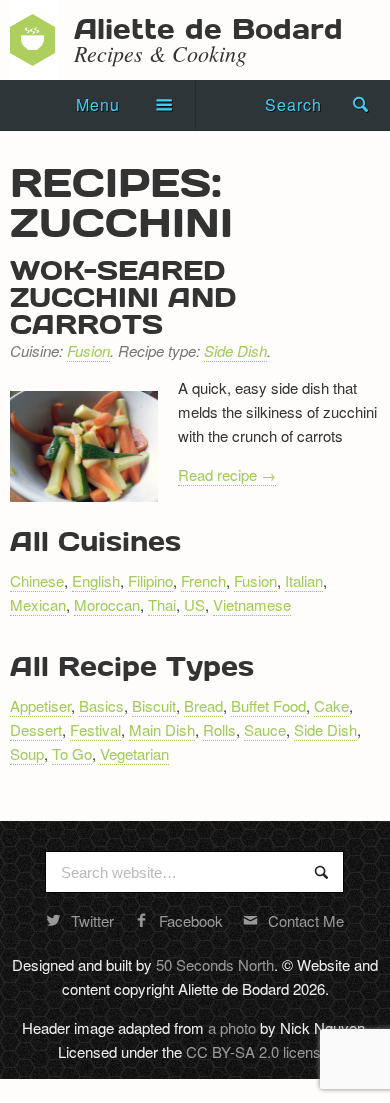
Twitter (92, 920)
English (96, 580)
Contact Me (306, 920)
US (194, 604)
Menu (98, 104)
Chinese (37, 580)
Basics (101, 705)
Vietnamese (252, 604)
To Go (72, 753)
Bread (203, 705)
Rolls (219, 729)
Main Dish (162, 729)
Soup (27, 753)
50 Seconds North (215, 964)
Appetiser (40, 705)
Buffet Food (268, 705)
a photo (232, 1027)
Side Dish (235, 350)
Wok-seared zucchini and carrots (123, 296)
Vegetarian (134, 753)
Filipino (150, 580)
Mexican (38, 604)
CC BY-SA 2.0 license (257, 1051)
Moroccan (107, 604)
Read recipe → (227, 474)
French (203, 580)
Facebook (191, 920)
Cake (331, 705)
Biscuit (154, 705)
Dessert (36, 729)
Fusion (88, 350)
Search (293, 104)
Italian (304, 580)
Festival (95, 729)
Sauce (265, 729)
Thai (162, 604)
